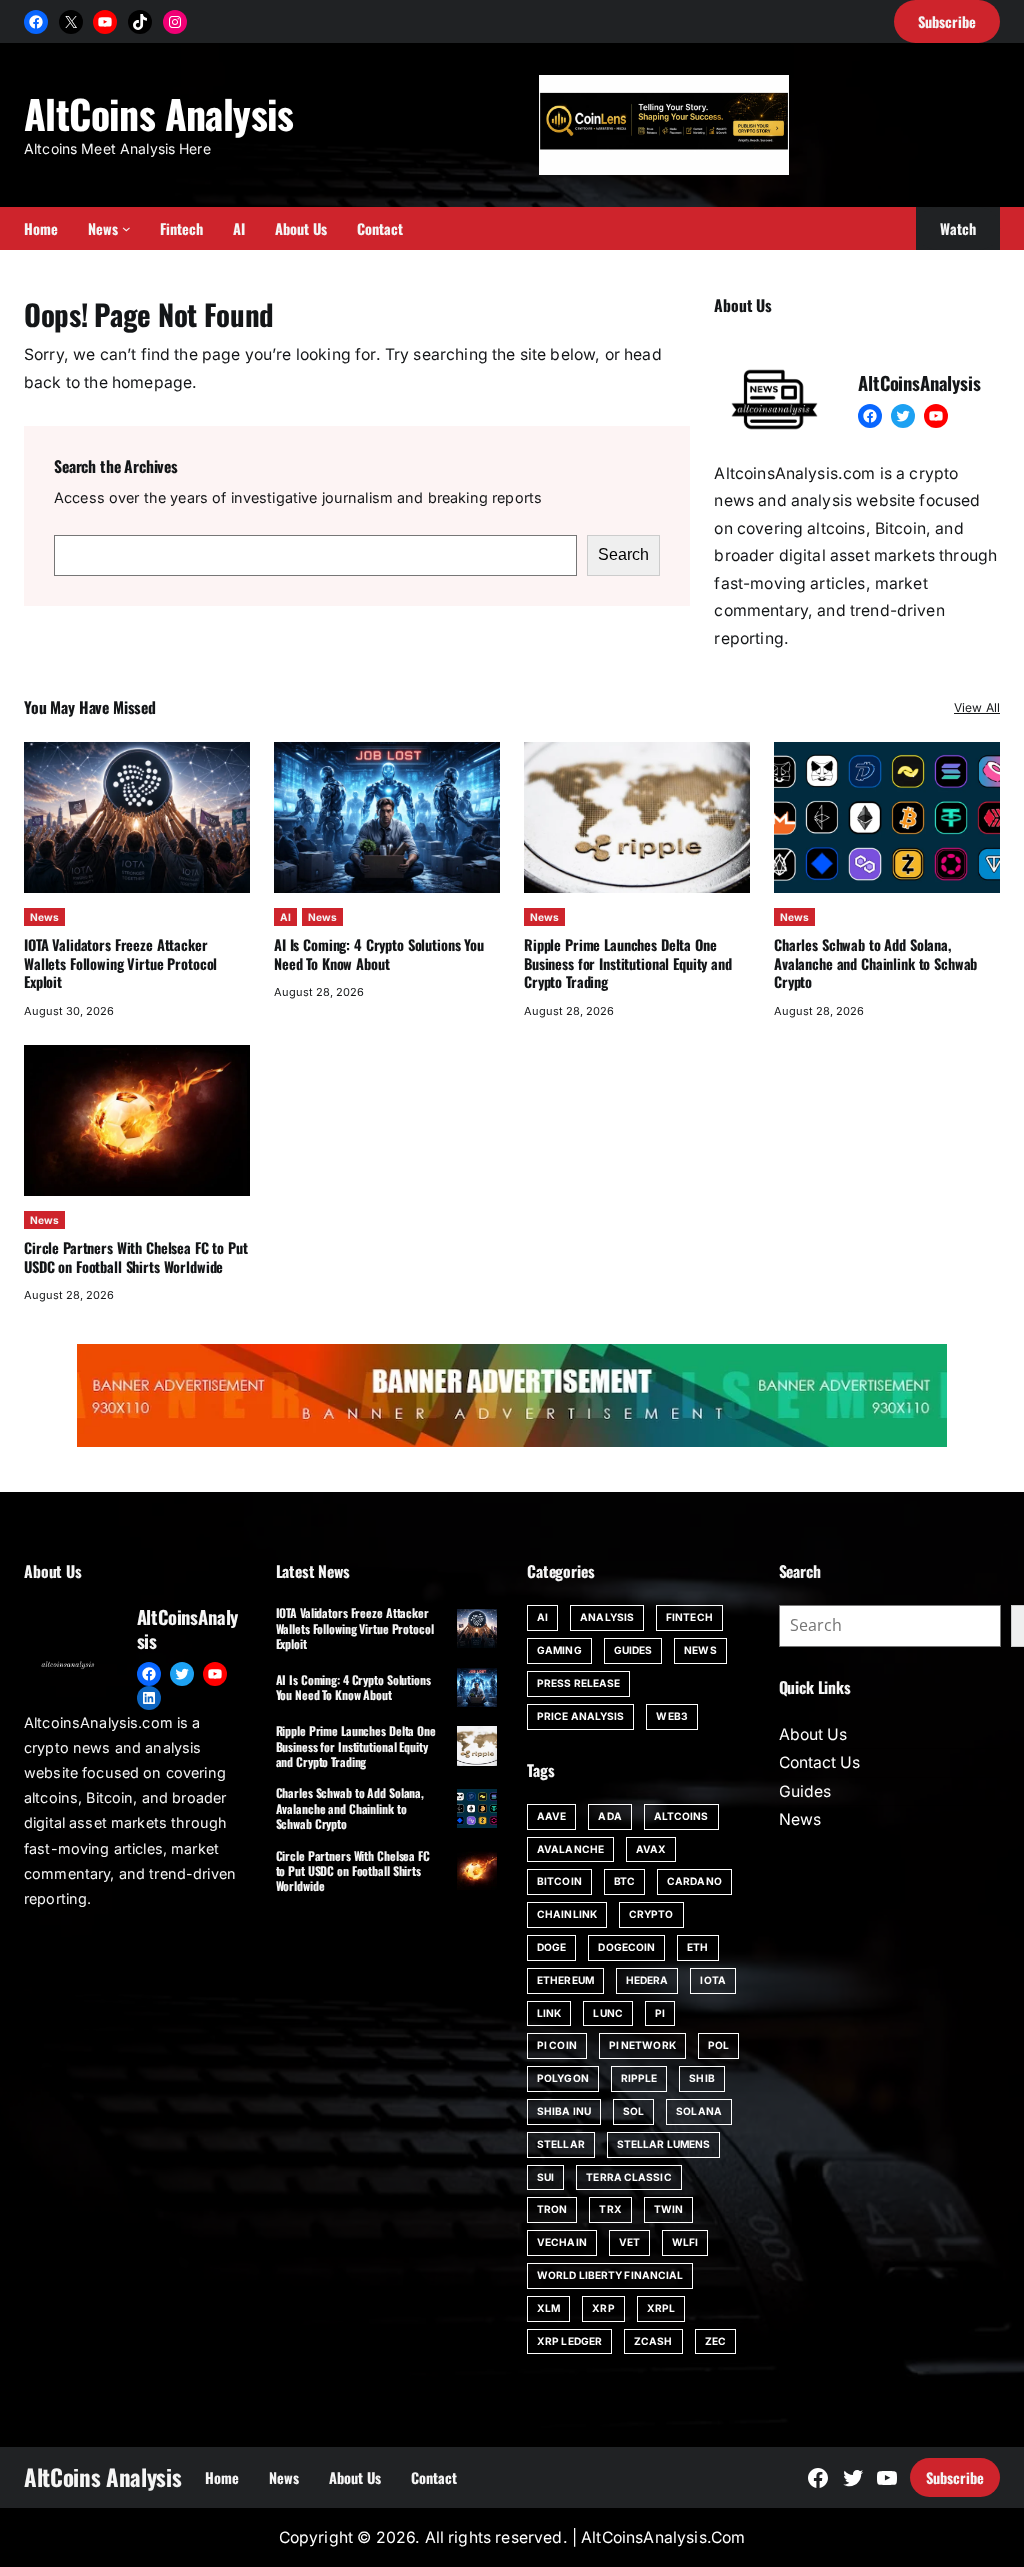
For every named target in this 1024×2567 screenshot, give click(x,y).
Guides (633, 1650)
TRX (610, 2209)
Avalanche (570, 1849)
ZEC (715, 2341)
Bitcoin (559, 1881)
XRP (603, 2308)
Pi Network (642, 2045)
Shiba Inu (564, 2111)
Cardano (694, 1881)
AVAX (651, 1849)
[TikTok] (140, 22)
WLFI (685, 2242)
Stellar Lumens (663, 2144)
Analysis (607, 1617)
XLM (548, 2308)
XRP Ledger (569, 2341)
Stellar (561, 2144)
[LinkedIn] (149, 1698)
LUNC (607, 2013)
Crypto (651, 1914)
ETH (697, 1947)
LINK (549, 2013)
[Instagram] (175, 22)
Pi (660, 2013)
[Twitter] (903, 416)
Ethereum (565, 1980)
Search (623, 554)
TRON (552, 2209)
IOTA (712, 1980)
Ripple (639, 2078)
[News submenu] (126, 228)
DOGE (551, 1947)
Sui (545, 2177)
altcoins (681, 1816)
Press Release (578, 1683)
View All (977, 707)
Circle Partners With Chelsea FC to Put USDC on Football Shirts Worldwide (136, 1256)
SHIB (701, 2078)
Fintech (689, 1617)
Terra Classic (628, 2177)
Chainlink (567, 1914)
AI (285, 917)
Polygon (563, 2078)
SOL (633, 2111)
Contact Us (819, 1762)
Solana (699, 2111)
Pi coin (557, 2045)
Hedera (647, 1980)
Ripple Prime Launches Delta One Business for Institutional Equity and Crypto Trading (628, 963)
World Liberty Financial (610, 2275)
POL (718, 2045)
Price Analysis (580, 1716)
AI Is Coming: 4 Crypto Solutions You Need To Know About (379, 953)
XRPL (661, 2308)
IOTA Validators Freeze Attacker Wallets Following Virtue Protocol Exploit (120, 963)
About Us (813, 1734)
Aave (551, 1816)
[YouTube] (105, 22)
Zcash (653, 2341)
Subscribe (955, 2477)
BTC (624, 1881)
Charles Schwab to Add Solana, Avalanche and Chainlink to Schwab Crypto (875, 963)
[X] (71, 22)
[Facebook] (36, 22)
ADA (609, 1816)
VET (629, 2242)
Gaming (559, 1650)
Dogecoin (626, 1947)
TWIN (668, 2209)
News (44, 917)
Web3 (671, 1716)
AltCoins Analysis (159, 113)
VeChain (562, 2242)
